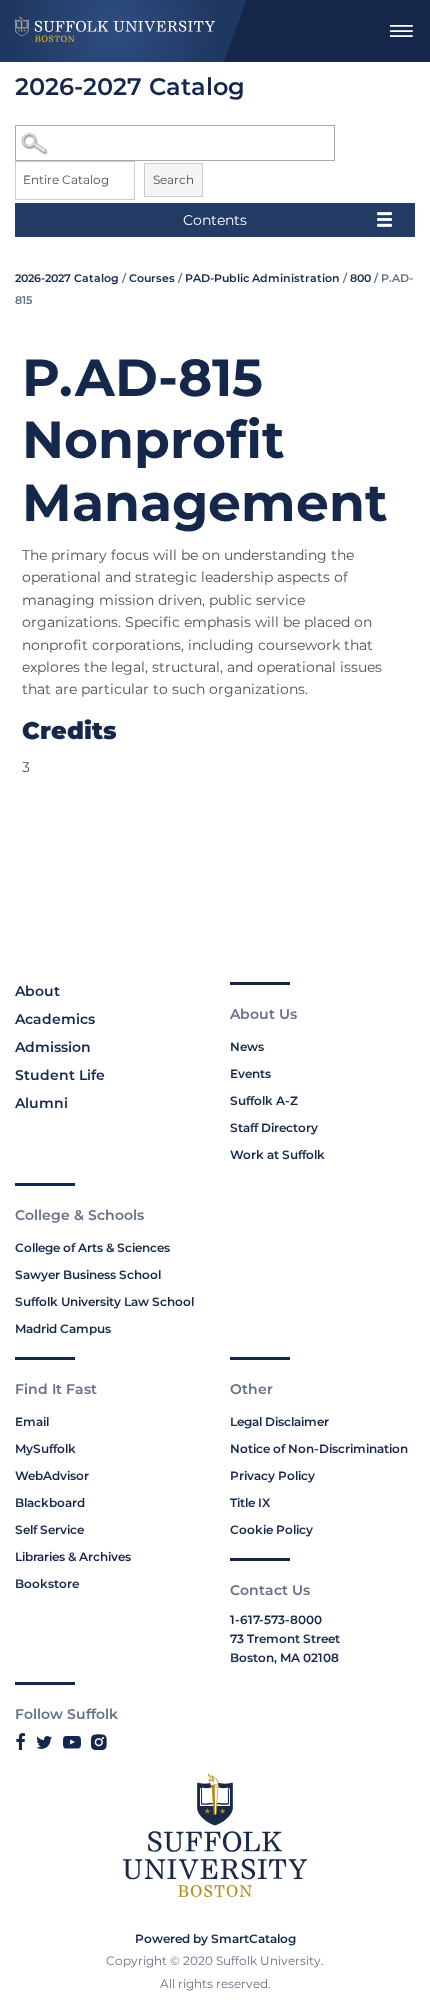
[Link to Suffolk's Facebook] (20, 1742)
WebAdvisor (52, 1475)
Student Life (60, 1075)
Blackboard (50, 1502)
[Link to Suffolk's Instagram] (98, 1742)
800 (360, 278)
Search (173, 179)
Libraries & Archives (73, 1556)
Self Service (49, 1529)
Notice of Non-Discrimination (319, 1448)
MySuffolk (45, 1448)
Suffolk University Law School (104, 1301)
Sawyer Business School (88, 1274)
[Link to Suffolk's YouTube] (72, 1742)
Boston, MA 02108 (284, 1657)
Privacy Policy (272, 1475)
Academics (55, 1019)
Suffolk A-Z (264, 1100)
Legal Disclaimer (279, 1421)
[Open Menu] (401, 31)
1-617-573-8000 (276, 1619)
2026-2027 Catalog (67, 278)
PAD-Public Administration (262, 278)
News (247, 1046)
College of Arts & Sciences (92, 1247)
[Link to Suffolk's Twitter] (44, 1742)
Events (250, 1073)
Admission (53, 1047)
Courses (152, 278)
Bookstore (47, 1583)
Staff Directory (274, 1127)
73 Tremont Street (285, 1638)
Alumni (41, 1103)
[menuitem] (401, 31)
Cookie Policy (271, 1529)
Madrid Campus (63, 1328)
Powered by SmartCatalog (215, 1938)
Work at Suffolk (277, 1154)
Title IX (250, 1502)
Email (32, 1421)
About (37, 991)
